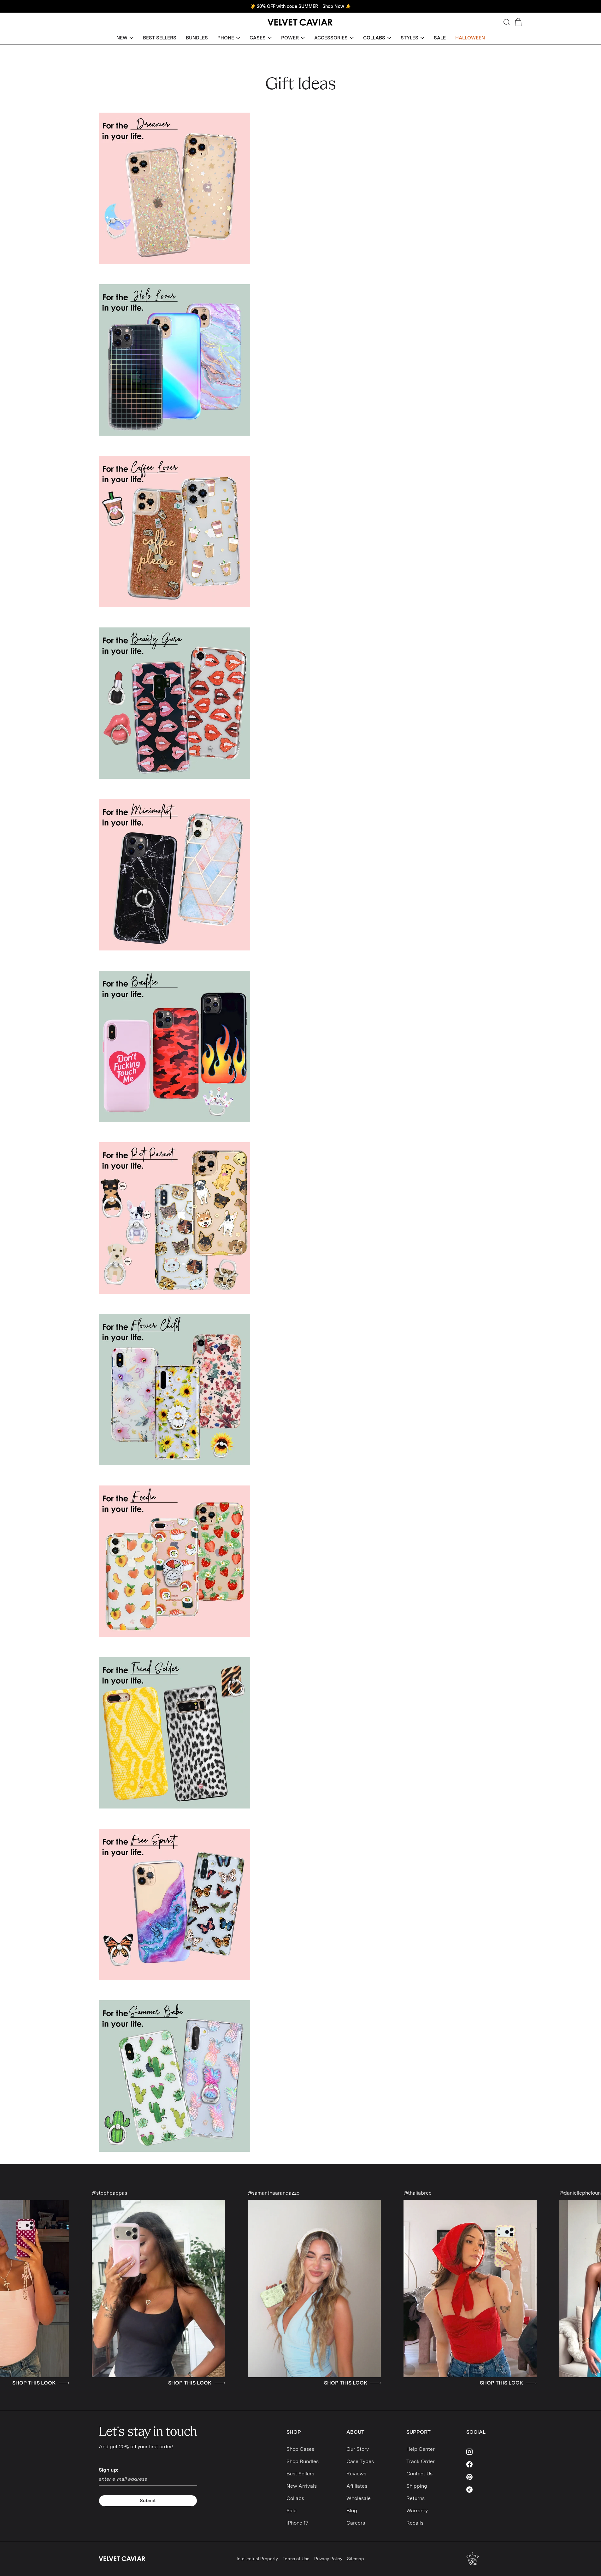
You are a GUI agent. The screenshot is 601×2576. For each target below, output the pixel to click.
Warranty (417, 2511)
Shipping (417, 2486)
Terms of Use (296, 2559)
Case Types (360, 2461)
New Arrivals (302, 2486)
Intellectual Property (257, 2559)
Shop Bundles (303, 2461)
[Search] (507, 22)
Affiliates (357, 2486)
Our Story (358, 2449)
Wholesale (359, 2498)
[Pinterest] (484, 2477)
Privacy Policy (328, 2559)
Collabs (295, 2498)
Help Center (421, 2449)
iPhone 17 (297, 2523)
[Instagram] (484, 2452)
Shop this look (165, 2383)
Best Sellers (300, 2474)
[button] (125, 38)
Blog (352, 2511)
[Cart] (518, 22)
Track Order (421, 2461)
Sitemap (356, 2559)
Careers (356, 2523)
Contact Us (419, 2474)
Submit (148, 2501)
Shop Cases (300, 2449)
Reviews (356, 2474)
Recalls (415, 2523)
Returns (415, 2498)
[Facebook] (484, 2464)
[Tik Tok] (484, 2490)
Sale (292, 2511)
